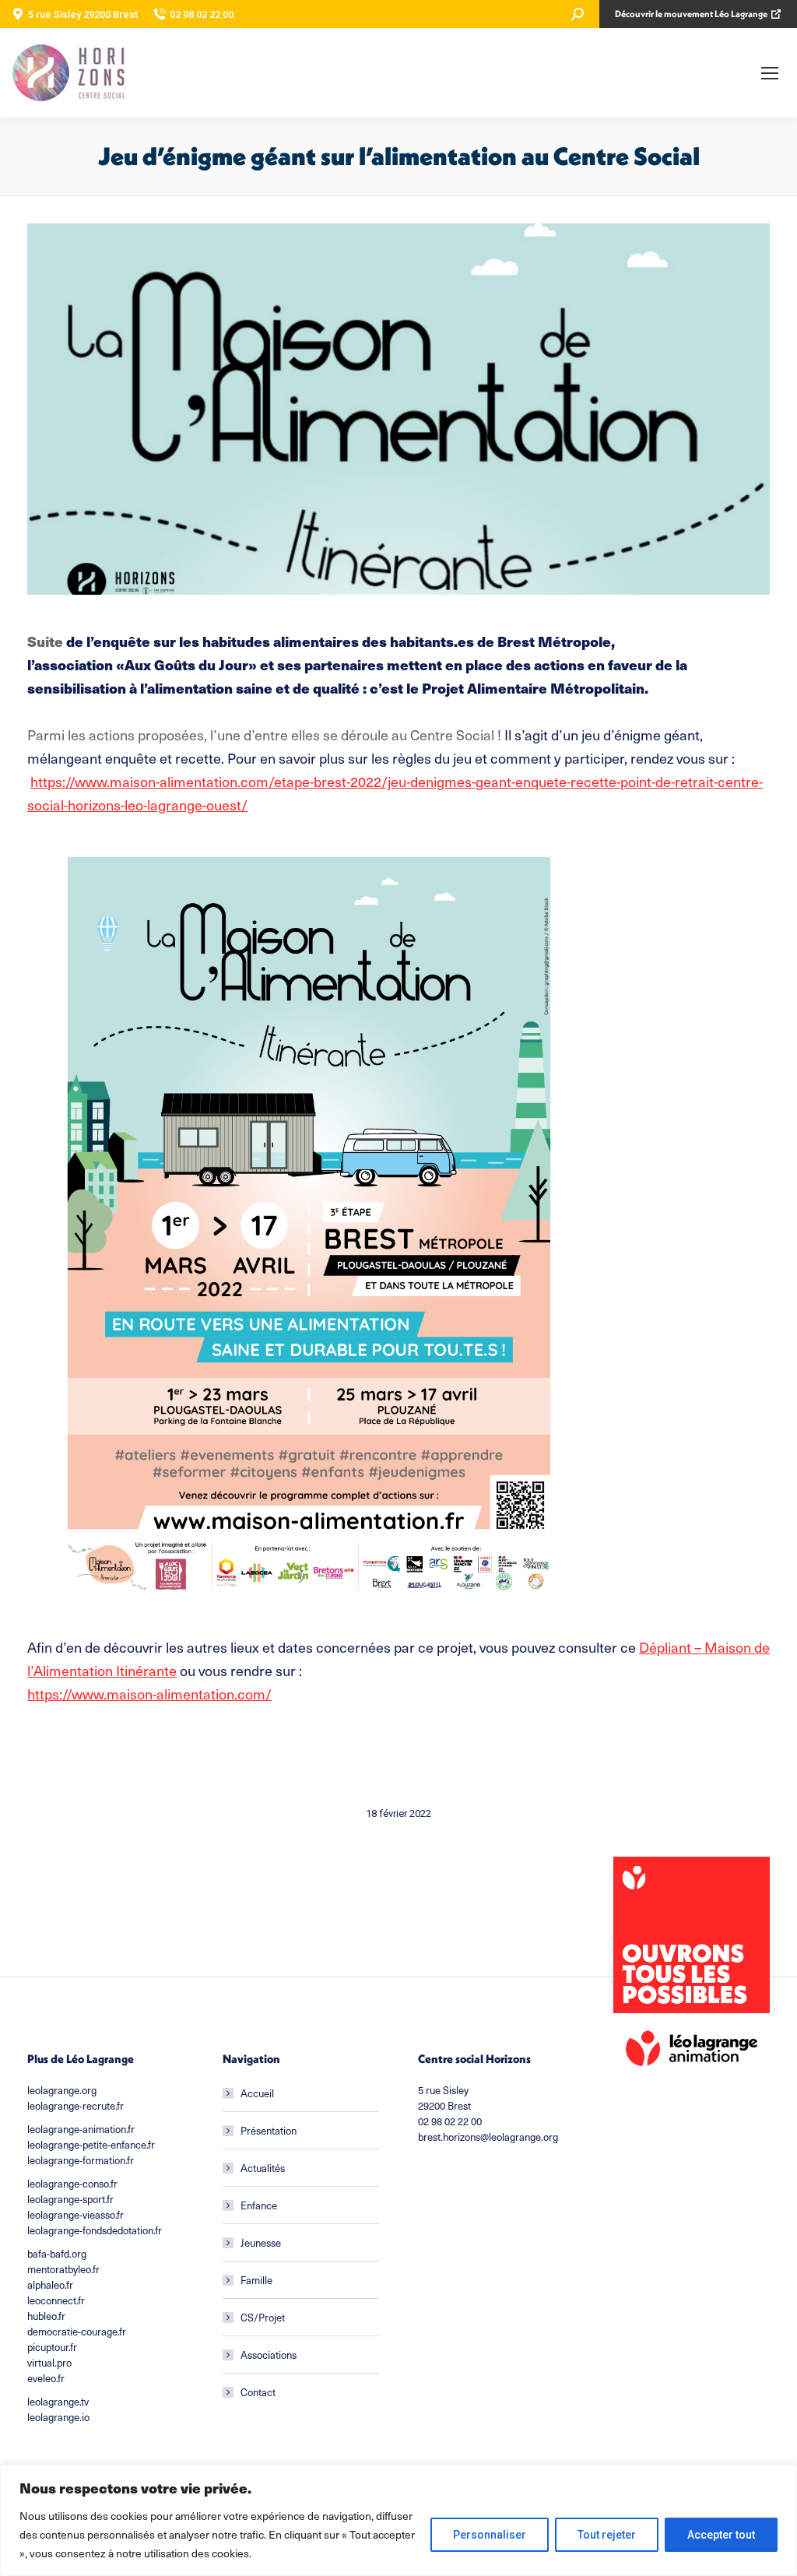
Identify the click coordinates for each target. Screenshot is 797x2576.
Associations (269, 2355)
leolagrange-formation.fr (81, 2160)
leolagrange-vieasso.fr (75, 2214)
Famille (256, 2280)
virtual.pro (49, 2362)
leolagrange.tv (58, 2401)
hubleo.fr (46, 2316)
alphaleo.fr (50, 2284)
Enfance (259, 2205)
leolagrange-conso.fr (72, 2183)
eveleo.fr (46, 2378)
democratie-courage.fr (77, 2331)
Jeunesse (261, 2242)
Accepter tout (721, 2535)
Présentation (269, 2130)
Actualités (263, 2168)
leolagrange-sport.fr (70, 2199)
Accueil (257, 2093)
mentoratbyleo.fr (63, 2269)
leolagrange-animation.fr (81, 2129)
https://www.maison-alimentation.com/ (149, 1694)
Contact (258, 2392)
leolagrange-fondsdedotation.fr (95, 2230)
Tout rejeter (607, 2535)
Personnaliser (490, 2535)
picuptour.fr (52, 2347)
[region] (398, 2520)
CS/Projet (263, 2317)
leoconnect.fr (56, 2300)
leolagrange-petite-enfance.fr (91, 2144)
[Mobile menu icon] (770, 73)
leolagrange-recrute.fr (75, 2105)
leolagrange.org (62, 2090)
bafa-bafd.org (57, 2253)
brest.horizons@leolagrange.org (488, 2137)
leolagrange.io (58, 2417)
